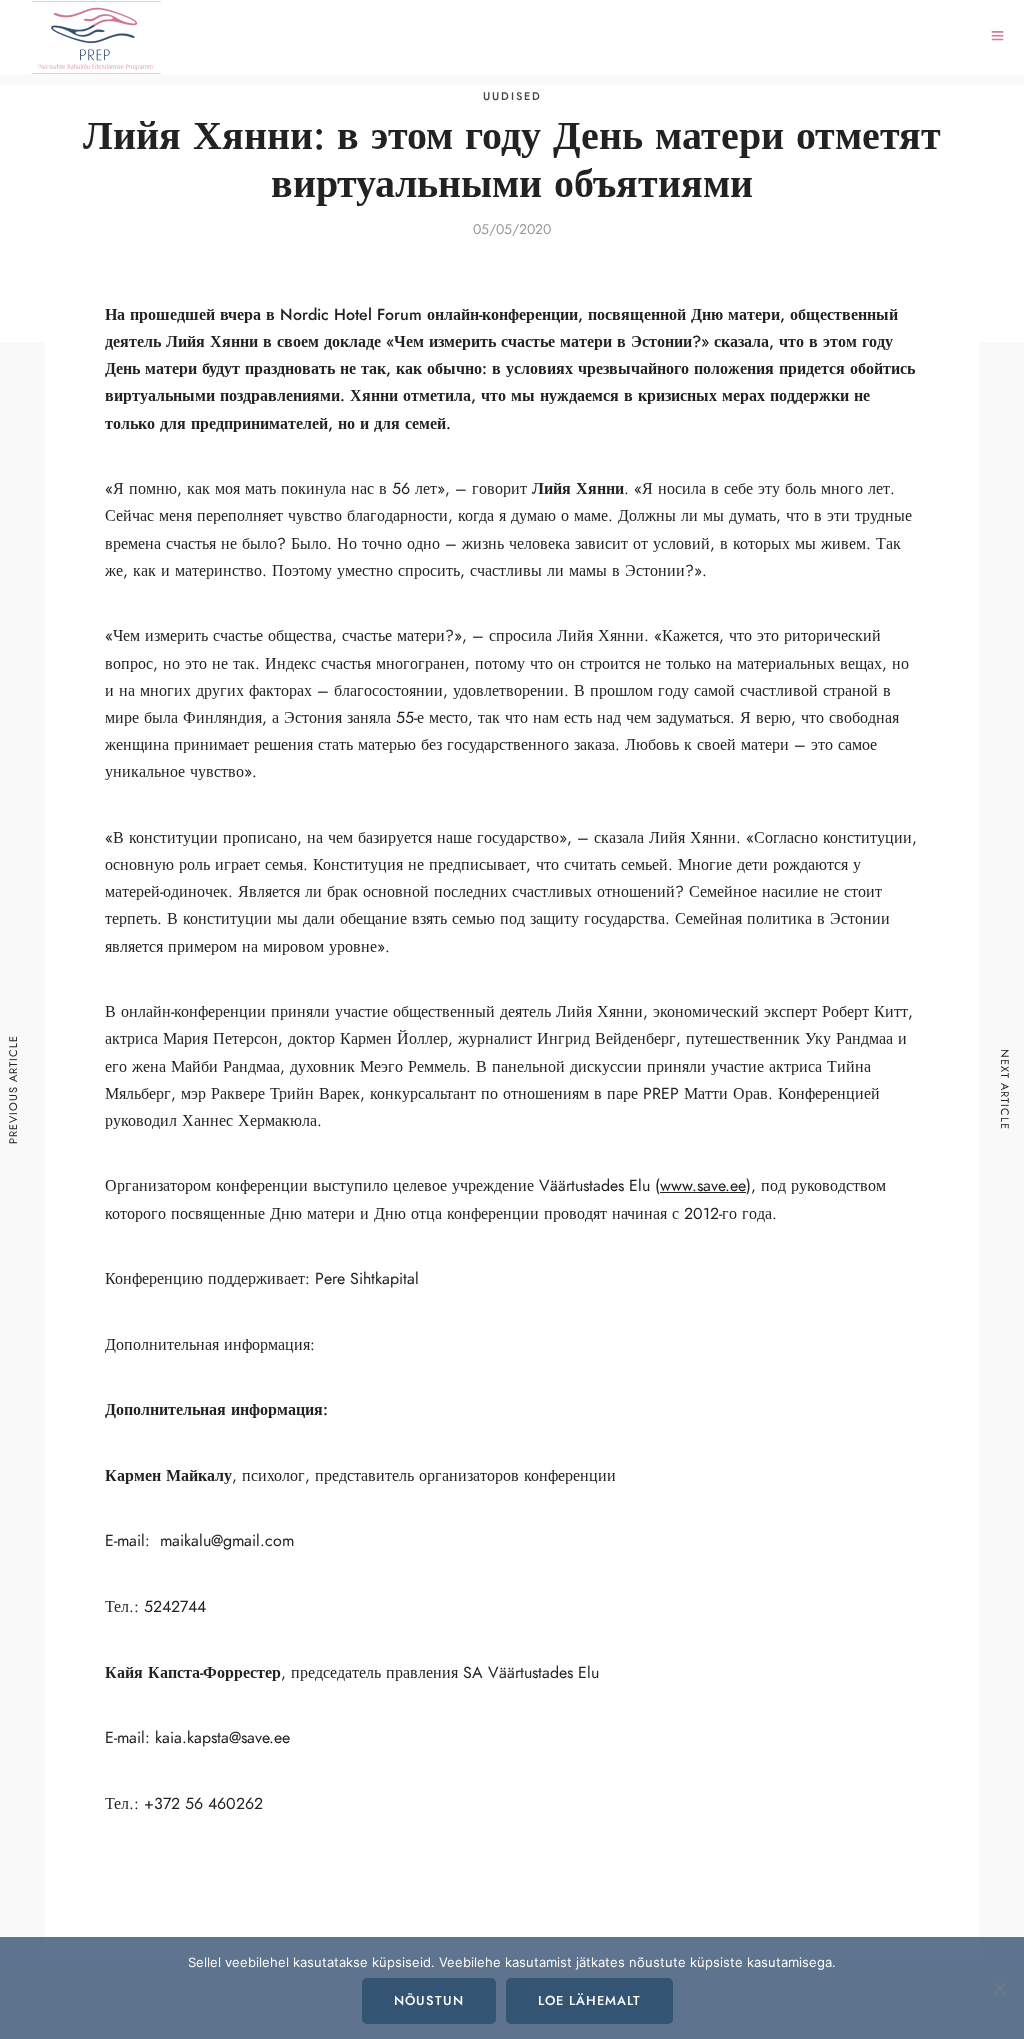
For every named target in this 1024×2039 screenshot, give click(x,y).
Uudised (512, 96)
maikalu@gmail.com (227, 1541)
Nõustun (429, 2001)
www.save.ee (703, 1186)
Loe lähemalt (589, 2001)
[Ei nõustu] (999, 1988)
